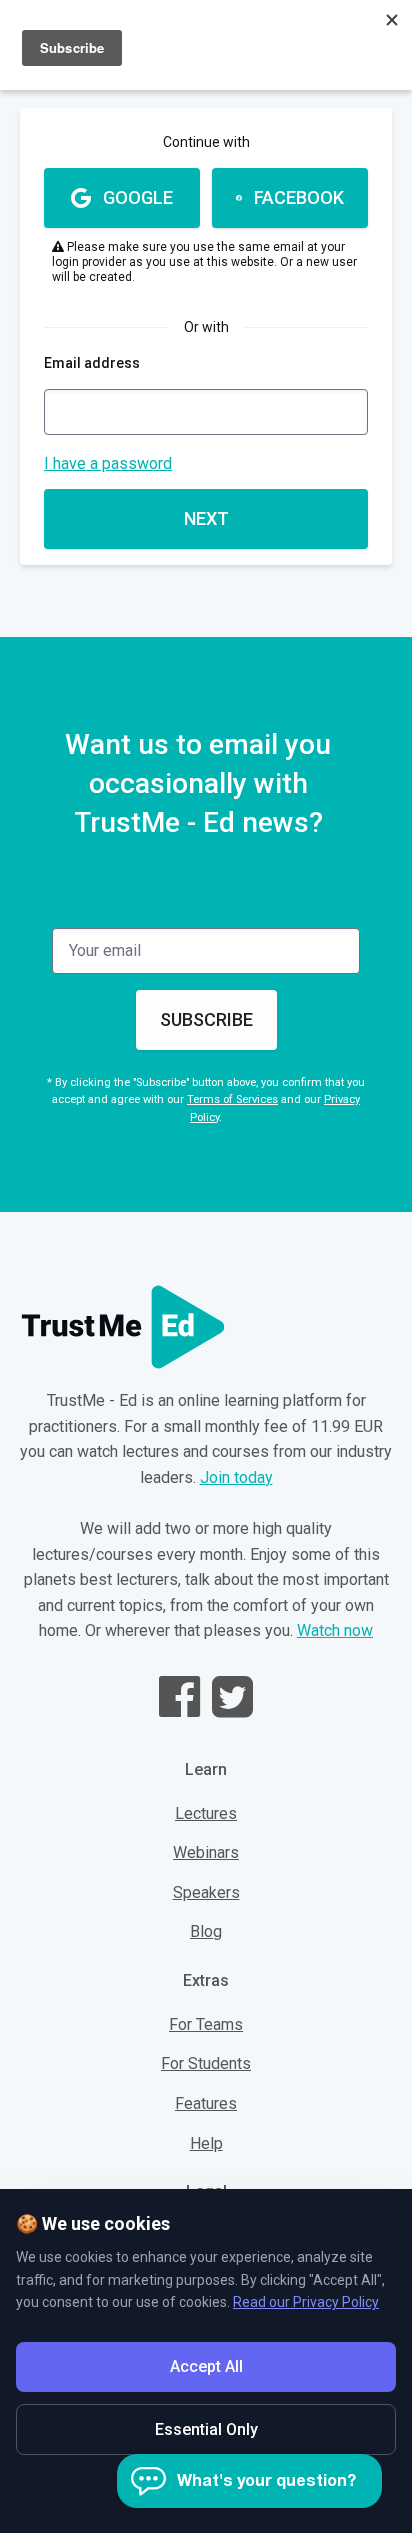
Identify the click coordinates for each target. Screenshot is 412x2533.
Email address (92, 363)
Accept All (206, 2366)
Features (206, 2103)
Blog (206, 1931)
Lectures (206, 1813)
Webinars (206, 1852)
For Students (206, 2063)
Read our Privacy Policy (306, 2302)
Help (206, 2143)
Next (206, 518)
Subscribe (206, 1019)
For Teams (206, 2024)
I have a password (108, 463)
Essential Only (206, 2429)
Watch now (335, 1630)
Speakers (206, 1892)
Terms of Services (232, 1099)
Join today (236, 1477)
